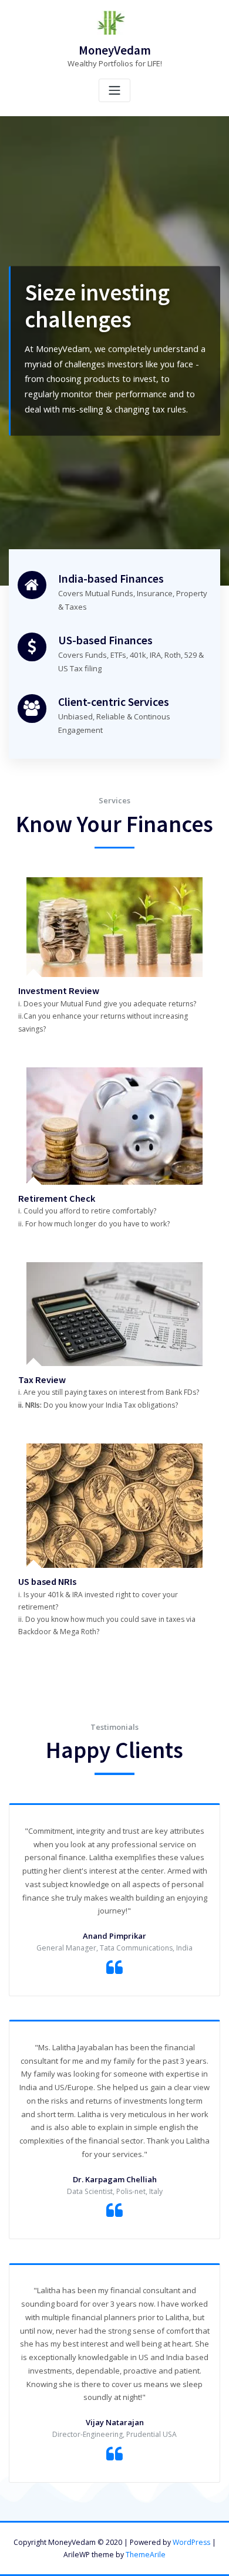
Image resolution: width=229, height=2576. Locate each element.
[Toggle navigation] (114, 91)
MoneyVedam (115, 50)
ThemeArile (146, 2555)
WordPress (191, 2542)
